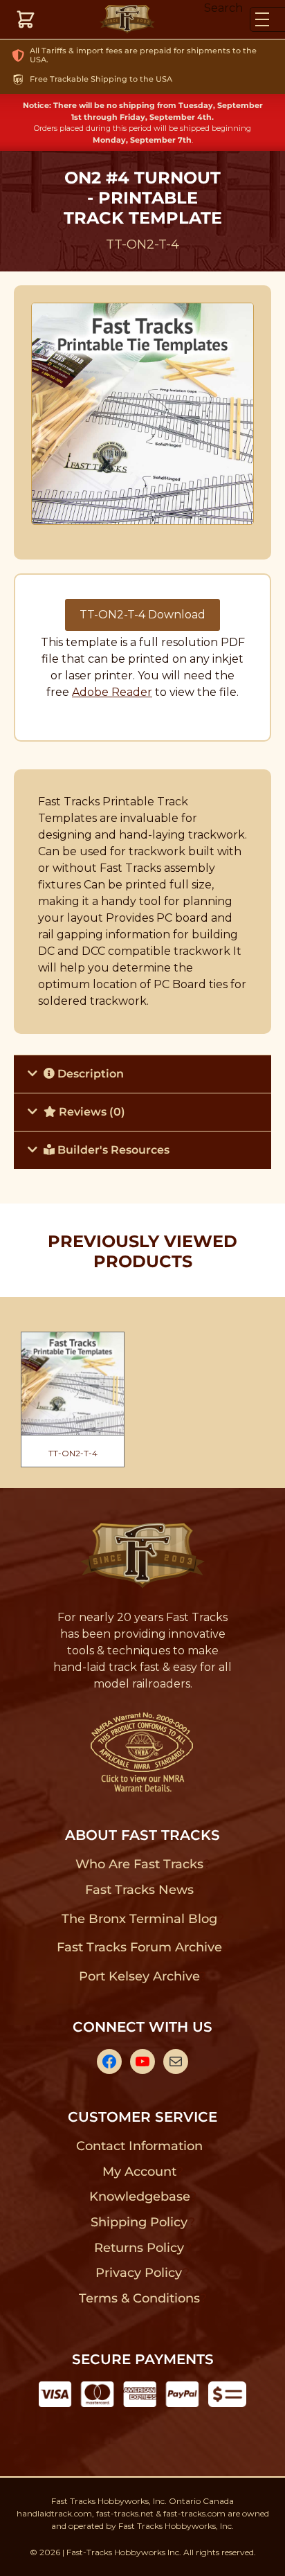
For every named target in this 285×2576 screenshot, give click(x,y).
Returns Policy (139, 2248)
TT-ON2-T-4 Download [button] (142, 615)
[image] (143, 414)
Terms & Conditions (139, 2298)
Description (89, 1074)
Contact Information (139, 2146)
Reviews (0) (91, 1112)
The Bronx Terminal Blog (139, 1919)
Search (223, 8)
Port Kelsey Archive (139, 1976)
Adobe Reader (112, 692)
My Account (139, 2172)
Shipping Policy (139, 2222)
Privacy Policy (139, 2273)
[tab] (142, 1074)
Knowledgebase (139, 2197)
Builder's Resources (112, 1150)
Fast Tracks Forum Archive (139, 1947)
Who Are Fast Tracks (139, 1864)
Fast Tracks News (139, 1890)
